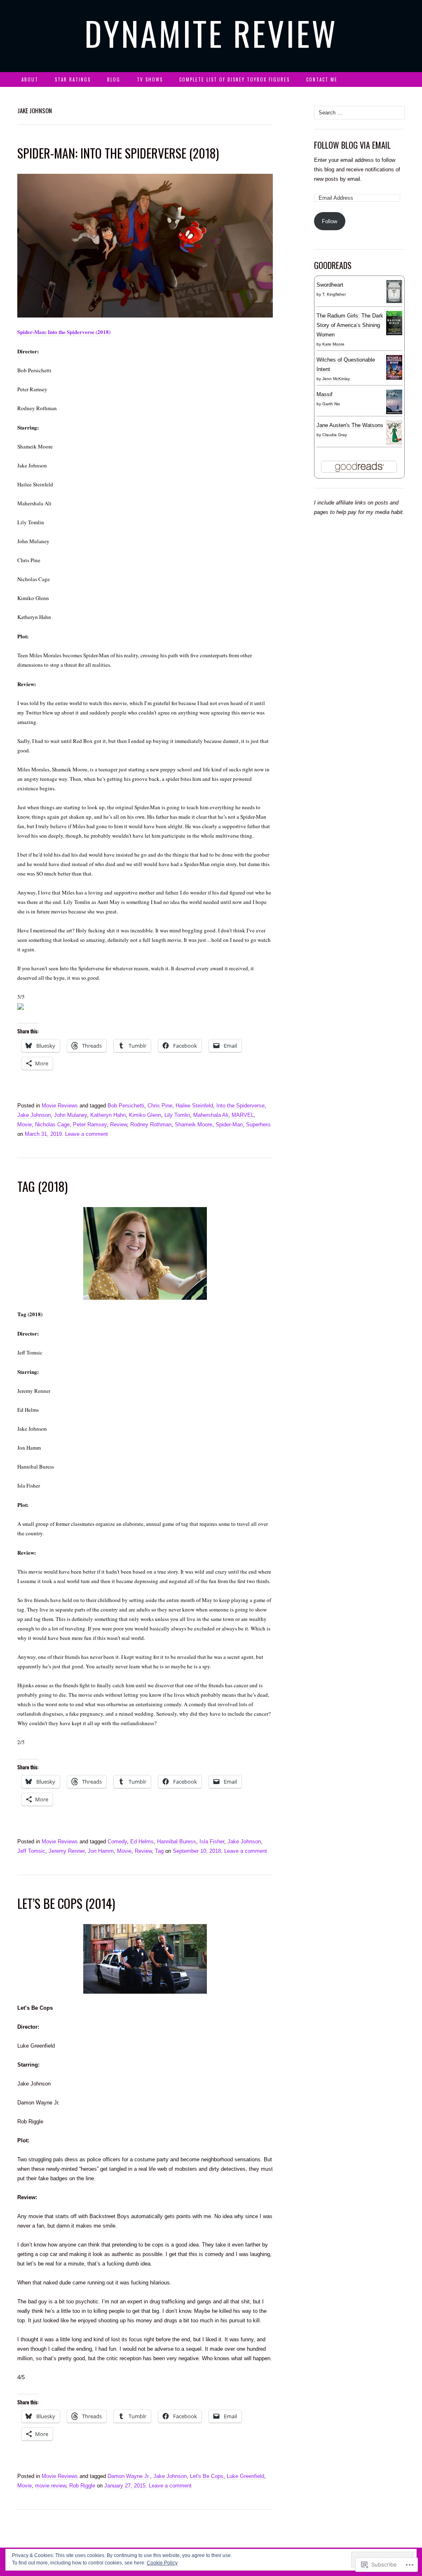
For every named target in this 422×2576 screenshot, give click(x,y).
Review (118, 1125)
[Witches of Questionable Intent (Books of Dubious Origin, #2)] (394, 367)
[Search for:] (400, 80)
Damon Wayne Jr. (129, 2476)
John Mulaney (70, 1115)
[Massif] (394, 402)
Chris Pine (160, 1106)
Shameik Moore (193, 1125)
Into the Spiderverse (240, 1106)
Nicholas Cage (52, 1125)
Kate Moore (333, 344)
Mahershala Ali (211, 1115)
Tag (159, 1851)
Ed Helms (142, 1842)
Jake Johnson (34, 1115)
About (30, 79)
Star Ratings (73, 79)
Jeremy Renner (67, 1851)
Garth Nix (331, 404)
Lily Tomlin (177, 1115)
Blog (114, 79)
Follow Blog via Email (352, 145)
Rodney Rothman (151, 1125)
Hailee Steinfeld (194, 1106)
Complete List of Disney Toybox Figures (234, 79)
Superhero (258, 1125)
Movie (25, 1125)
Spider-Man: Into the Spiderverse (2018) (64, 332)
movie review (50, 2486)
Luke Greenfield (245, 2476)
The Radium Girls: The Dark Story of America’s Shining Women (350, 325)
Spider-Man (229, 1125)
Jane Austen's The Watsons (350, 425)
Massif (325, 394)
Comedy (117, 1842)
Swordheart (330, 285)
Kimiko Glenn (145, 1115)
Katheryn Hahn (108, 1115)
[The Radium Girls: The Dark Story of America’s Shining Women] (394, 323)
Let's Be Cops (207, 2476)
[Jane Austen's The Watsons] (394, 433)
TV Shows (150, 79)
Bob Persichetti (126, 1106)
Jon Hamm (101, 1851)
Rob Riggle (82, 2486)
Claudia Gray (335, 435)
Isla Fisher (212, 1842)
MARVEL (243, 1115)
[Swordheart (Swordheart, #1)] (394, 292)
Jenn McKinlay (336, 379)
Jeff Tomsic (31, 1851)
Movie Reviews (60, 1106)
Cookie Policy (162, 2563)
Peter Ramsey (90, 1125)
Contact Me (322, 79)
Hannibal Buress (177, 1842)
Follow (329, 221)
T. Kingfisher (334, 294)
